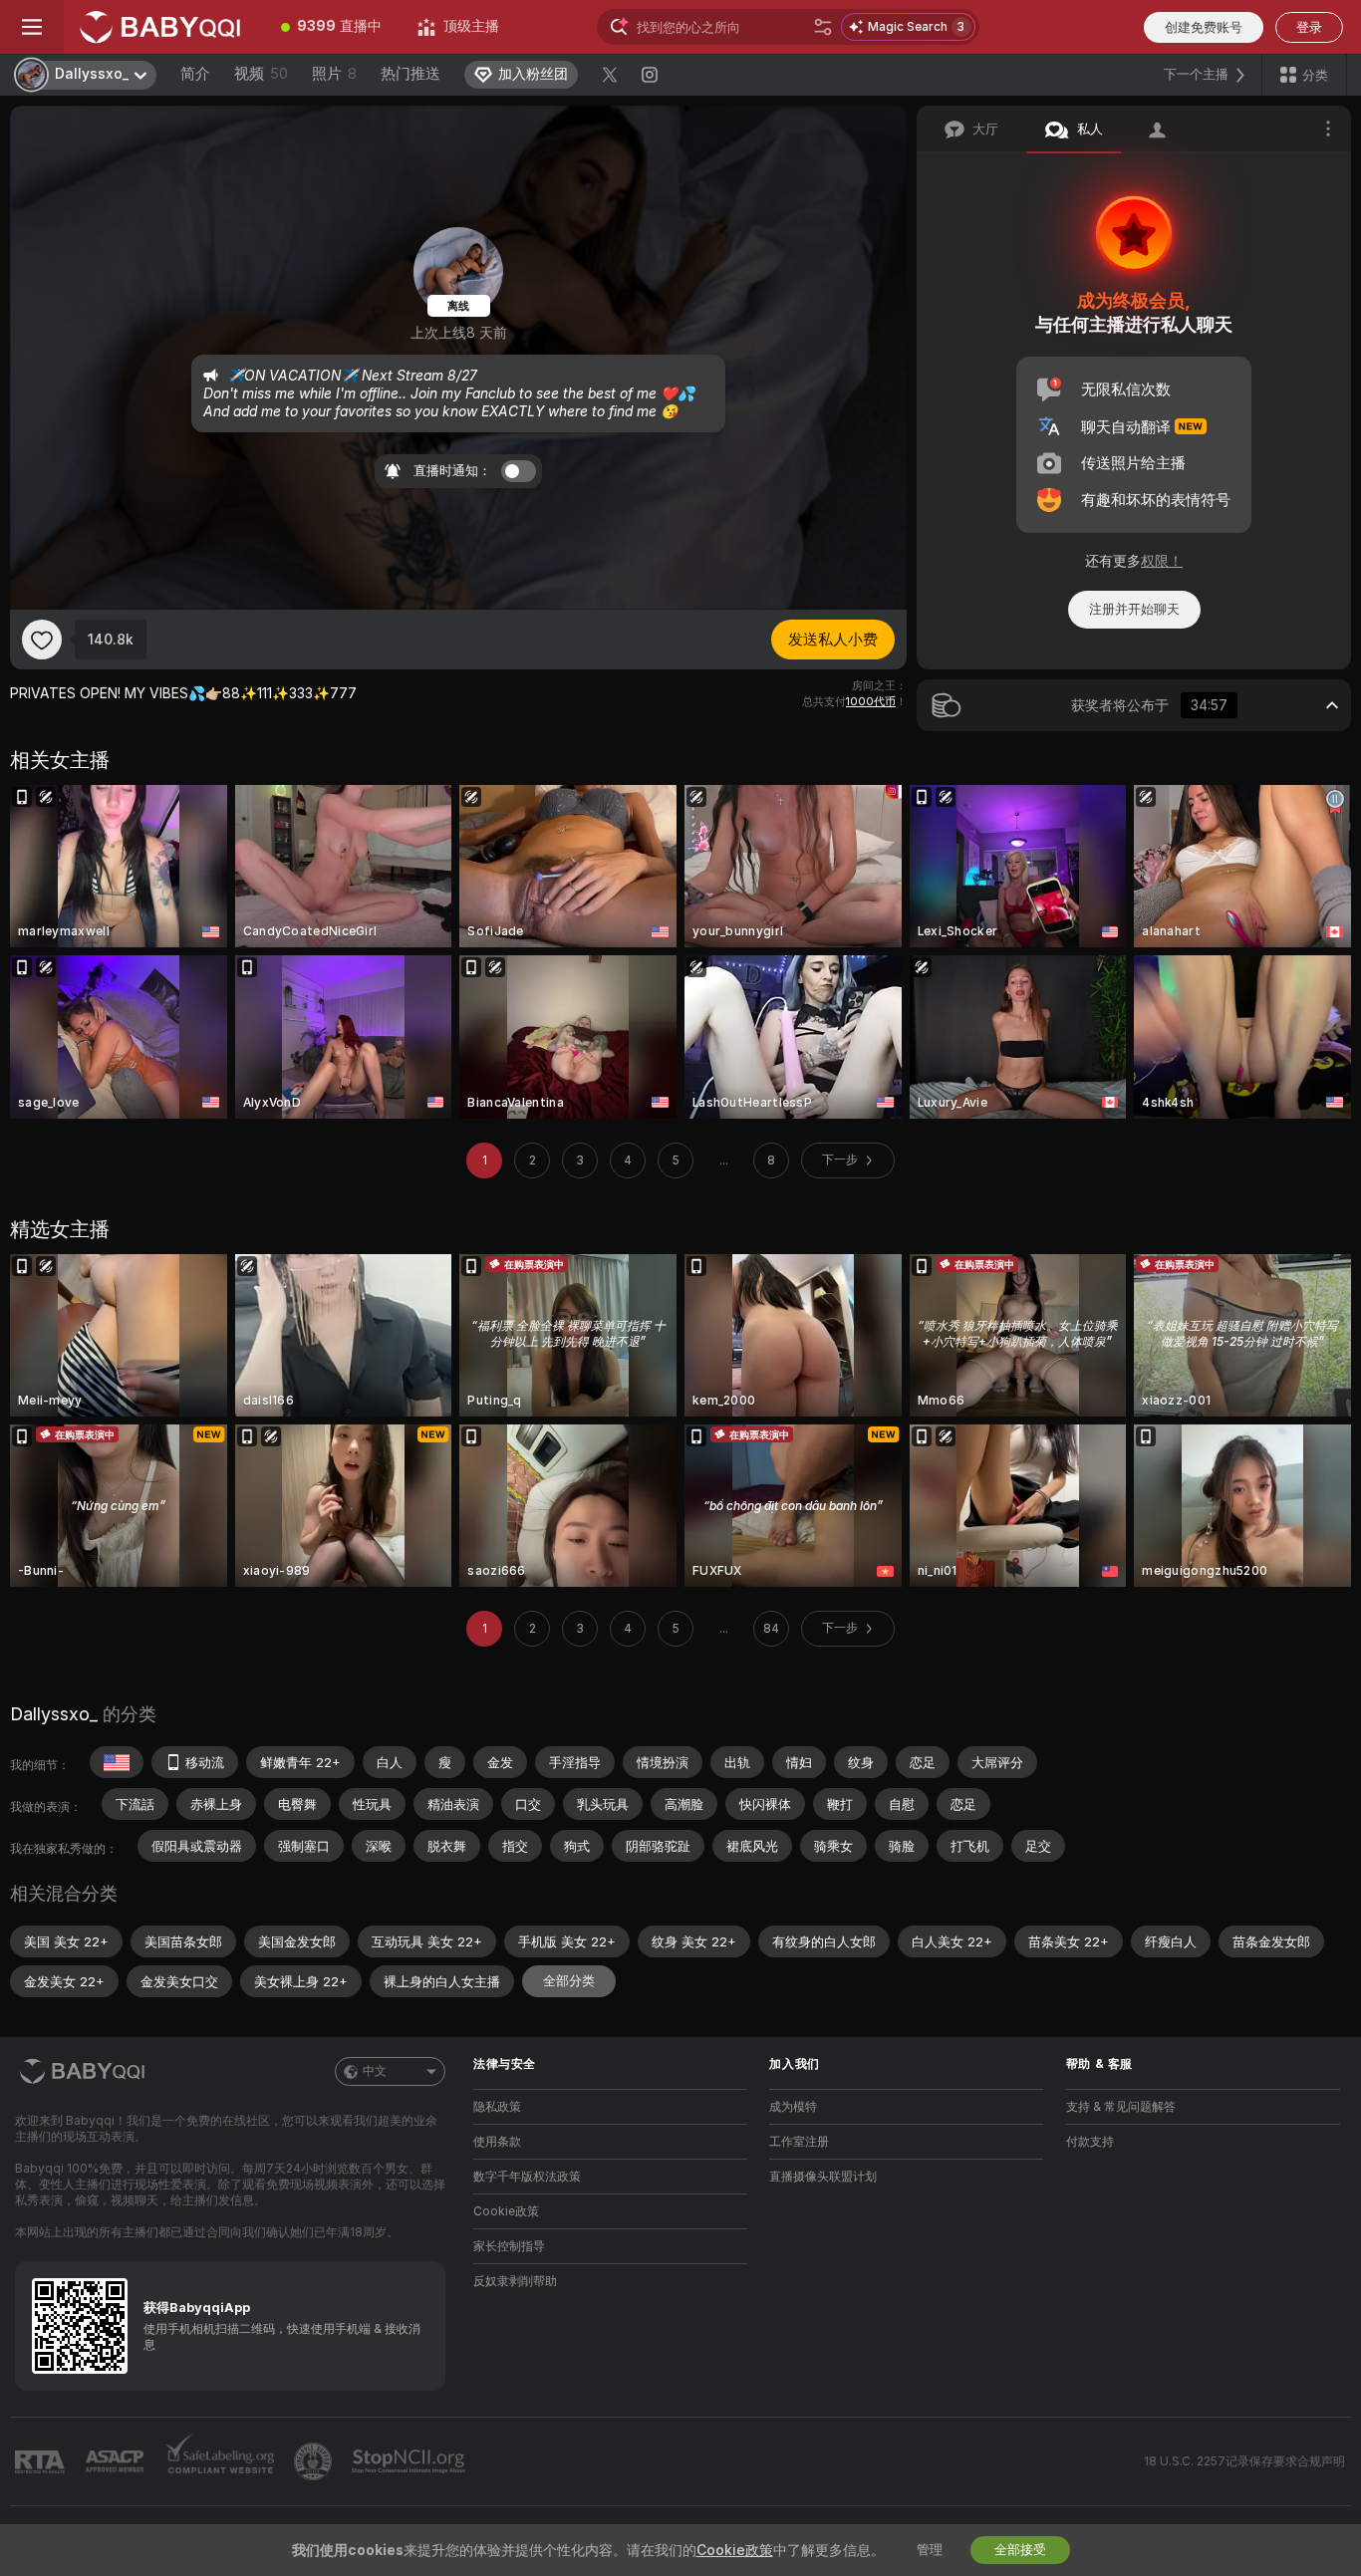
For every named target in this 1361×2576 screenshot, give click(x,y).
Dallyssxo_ (54, 1714)
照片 (334, 74)
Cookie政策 (506, 2211)
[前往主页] (163, 27)
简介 (195, 74)
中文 (375, 2071)
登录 (1309, 27)
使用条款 (497, 2142)
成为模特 (793, 2107)
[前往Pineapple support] (315, 2461)
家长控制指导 (509, 2246)
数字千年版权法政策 (527, 2177)
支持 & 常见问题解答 (1121, 2107)
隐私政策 (497, 2107)
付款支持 (1090, 2142)
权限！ (1162, 561)
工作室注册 (799, 2142)
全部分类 (569, 1981)
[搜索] (823, 27)
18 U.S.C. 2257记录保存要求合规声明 (1244, 2461)
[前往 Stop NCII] (410, 2461)
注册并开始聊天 (1134, 609)
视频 (261, 74)
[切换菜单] (32, 27)
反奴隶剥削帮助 (515, 2281)
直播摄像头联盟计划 (823, 2177)
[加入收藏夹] (42, 640)
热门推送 (410, 74)
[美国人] (117, 1762)
